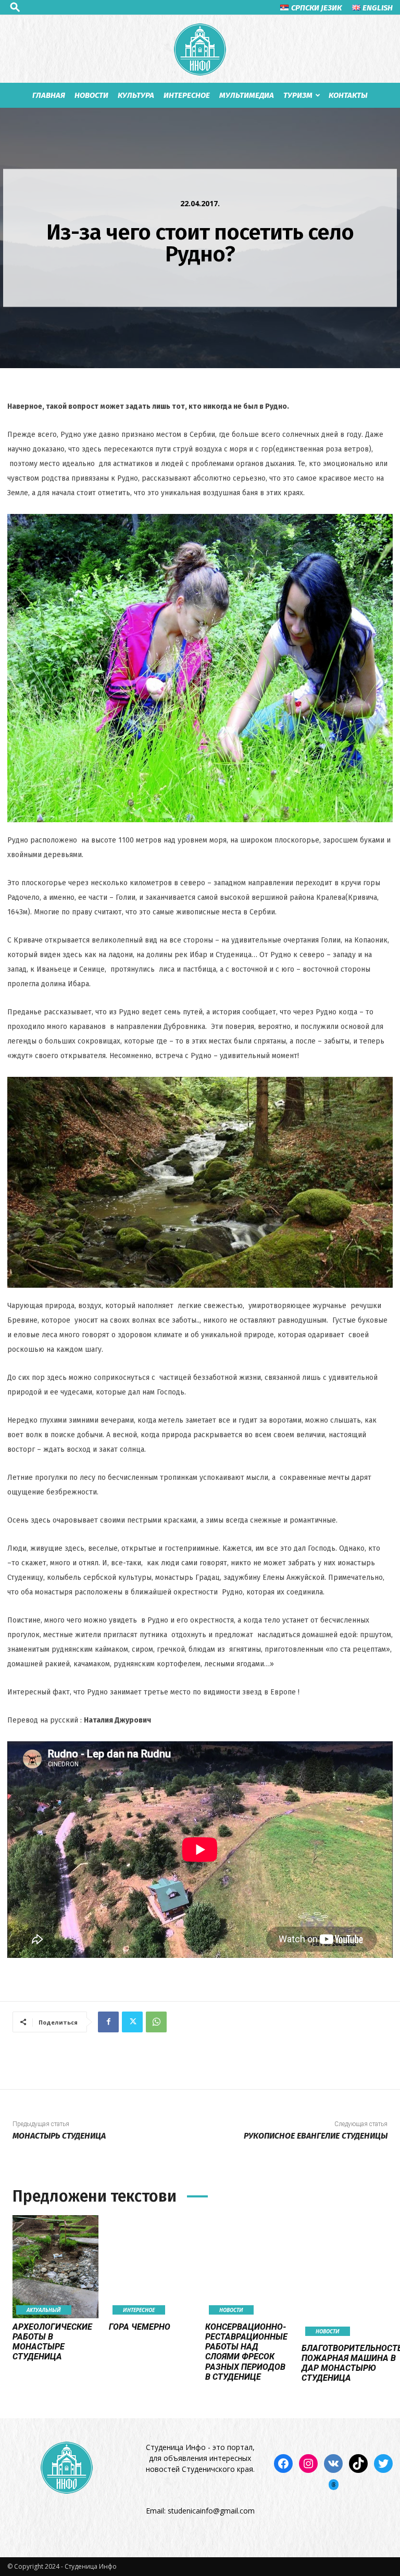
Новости (91, 95)
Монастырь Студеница (59, 2136)
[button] (15, 7)
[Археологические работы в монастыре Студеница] (55, 2267)
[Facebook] (108, 2022)
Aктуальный (44, 2310)
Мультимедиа (247, 95)
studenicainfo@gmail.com (211, 2511)
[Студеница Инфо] (200, 49)
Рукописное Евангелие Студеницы (316, 2136)
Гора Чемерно (140, 2327)
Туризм (298, 95)
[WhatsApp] (156, 2022)
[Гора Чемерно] (152, 2267)
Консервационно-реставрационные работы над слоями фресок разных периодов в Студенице (246, 2352)
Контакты (348, 95)
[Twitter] (132, 2022)
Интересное (187, 95)
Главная (49, 95)
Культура (136, 95)
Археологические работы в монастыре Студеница (52, 2342)
